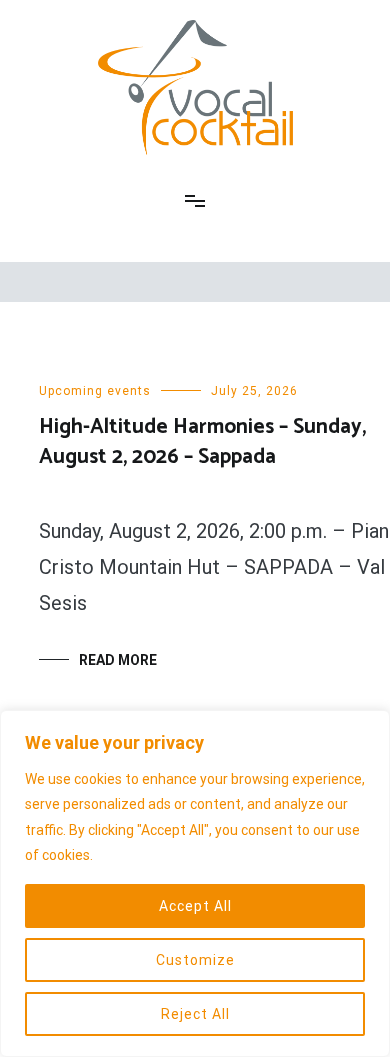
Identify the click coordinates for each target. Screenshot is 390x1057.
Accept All (195, 906)
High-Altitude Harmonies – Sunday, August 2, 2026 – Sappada (202, 441)
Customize (195, 960)
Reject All (195, 1014)
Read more (118, 660)
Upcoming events (95, 391)
